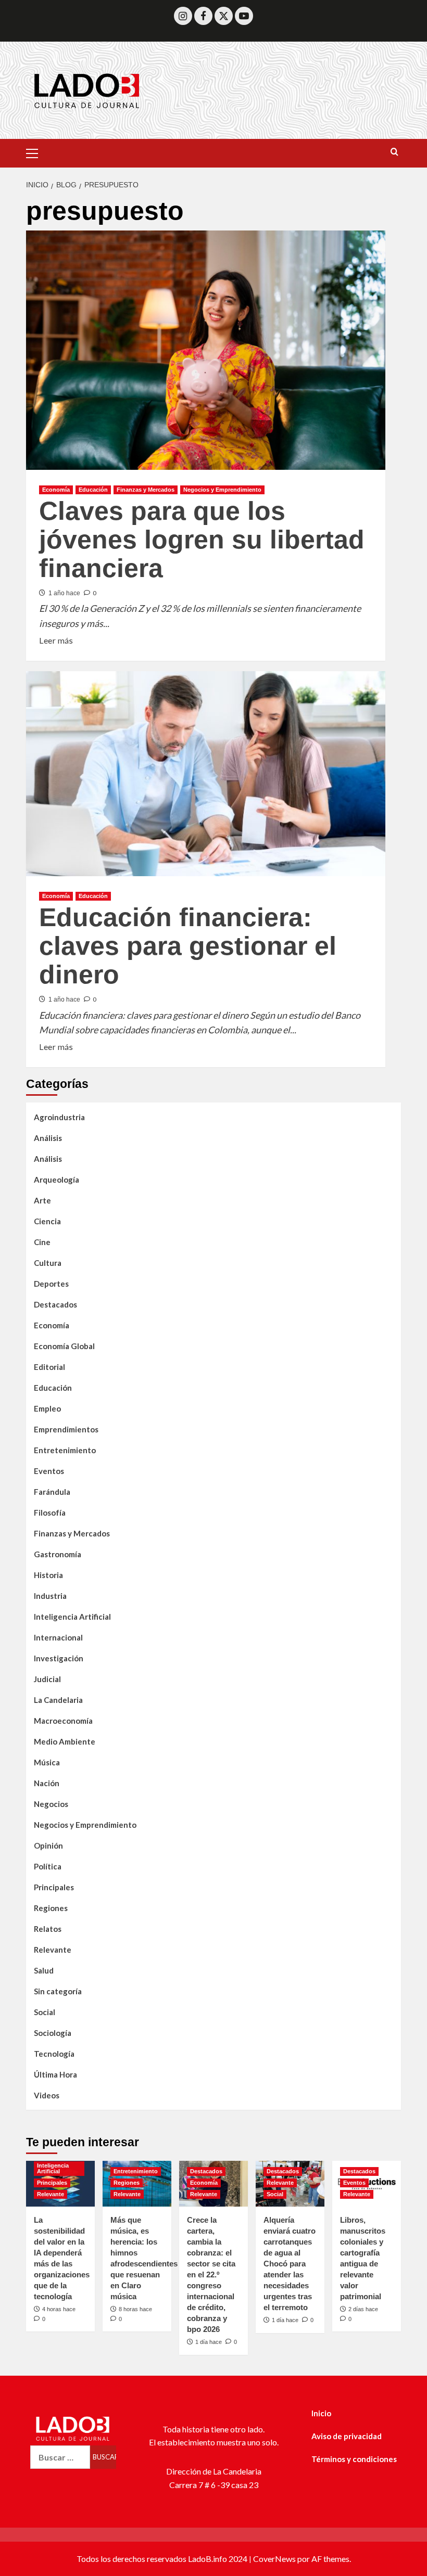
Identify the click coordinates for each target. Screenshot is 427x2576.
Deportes (51, 1284)
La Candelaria (58, 1700)
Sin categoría (58, 1991)
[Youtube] (244, 16)
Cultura (48, 1263)
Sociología (53, 2033)
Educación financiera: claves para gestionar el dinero (188, 946)
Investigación (59, 1658)
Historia (48, 1575)
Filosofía (50, 1513)
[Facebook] (203, 16)
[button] (36, 152)
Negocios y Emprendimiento (222, 490)
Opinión (48, 1846)
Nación (47, 1783)
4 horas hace (59, 2309)
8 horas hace (135, 2309)
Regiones (51, 1908)
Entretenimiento (65, 1450)
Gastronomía (58, 1554)
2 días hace (363, 2309)
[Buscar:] (60, 2457)
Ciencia (47, 1221)
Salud (44, 1970)
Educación (93, 490)
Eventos (49, 1471)
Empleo (47, 1408)
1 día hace (209, 2342)
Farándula (52, 1492)
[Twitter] (224, 16)
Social (45, 2012)
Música (47, 1762)
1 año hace (64, 593)
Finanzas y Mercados (146, 490)
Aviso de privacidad (347, 2436)
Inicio (321, 2413)
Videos (47, 2095)
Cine (42, 1242)
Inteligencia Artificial (72, 1617)
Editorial (49, 1367)
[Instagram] (183, 16)
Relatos (48, 1929)
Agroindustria (59, 1117)
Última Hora (55, 2074)
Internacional (58, 1637)
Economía (56, 490)
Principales (54, 1887)
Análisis (48, 1138)
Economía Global (64, 1346)
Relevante (53, 1950)
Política (48, 1866)
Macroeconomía (63, 1721)
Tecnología (54, 2054)
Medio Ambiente (65, 1741)
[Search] (394, 152)
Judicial (47, 1679)
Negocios (51, 1804)
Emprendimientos (66, 1429)
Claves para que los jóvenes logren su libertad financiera (202, 540)
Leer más (56, 639)
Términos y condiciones (354, 2459)
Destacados (55, 1304)
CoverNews (274, 2559)
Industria (50, 1596)
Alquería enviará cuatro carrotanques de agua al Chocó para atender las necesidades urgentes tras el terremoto (290, 2264)
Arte (42, 1200)
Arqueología (56, 1180)
